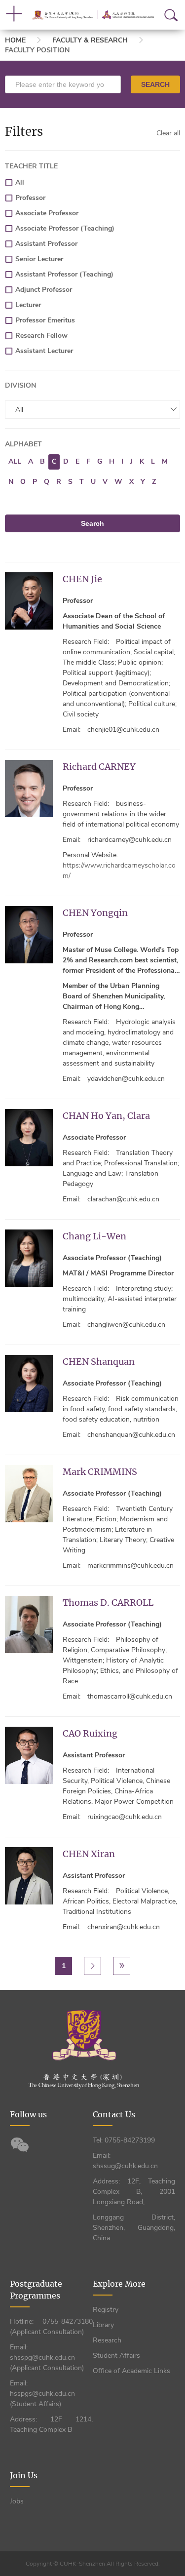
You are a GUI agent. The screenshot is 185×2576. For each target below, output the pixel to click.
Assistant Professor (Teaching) (64, 274)
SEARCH (155, 84)
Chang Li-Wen (94, 1236)
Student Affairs (116, 2356)
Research (107, 2340)
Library (103, 2325)
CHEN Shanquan (99, 1362)
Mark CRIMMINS (100, 1472)
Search (92, 523)
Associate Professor (47, 213)
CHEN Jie (82, 579)
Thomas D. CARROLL (108, 1603)
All (20, 182)
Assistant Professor (46, 244)
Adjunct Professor (44, 290)
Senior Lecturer (39, 259)
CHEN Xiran (89, 1854)
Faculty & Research (90, 40)
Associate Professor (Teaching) (65, 228)
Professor (30, 198)
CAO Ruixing (90, 1733)
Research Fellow (41, 336)
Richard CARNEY (99, 767)
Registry (106, 2310)
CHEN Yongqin (95, 913)
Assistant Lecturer (44, 351)
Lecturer (28, 305)
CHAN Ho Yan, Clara (106, 1116)
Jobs (17, 2501)
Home (15, 40)
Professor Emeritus (45, 320)
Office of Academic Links (131, 2371)
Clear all (168, 133)
